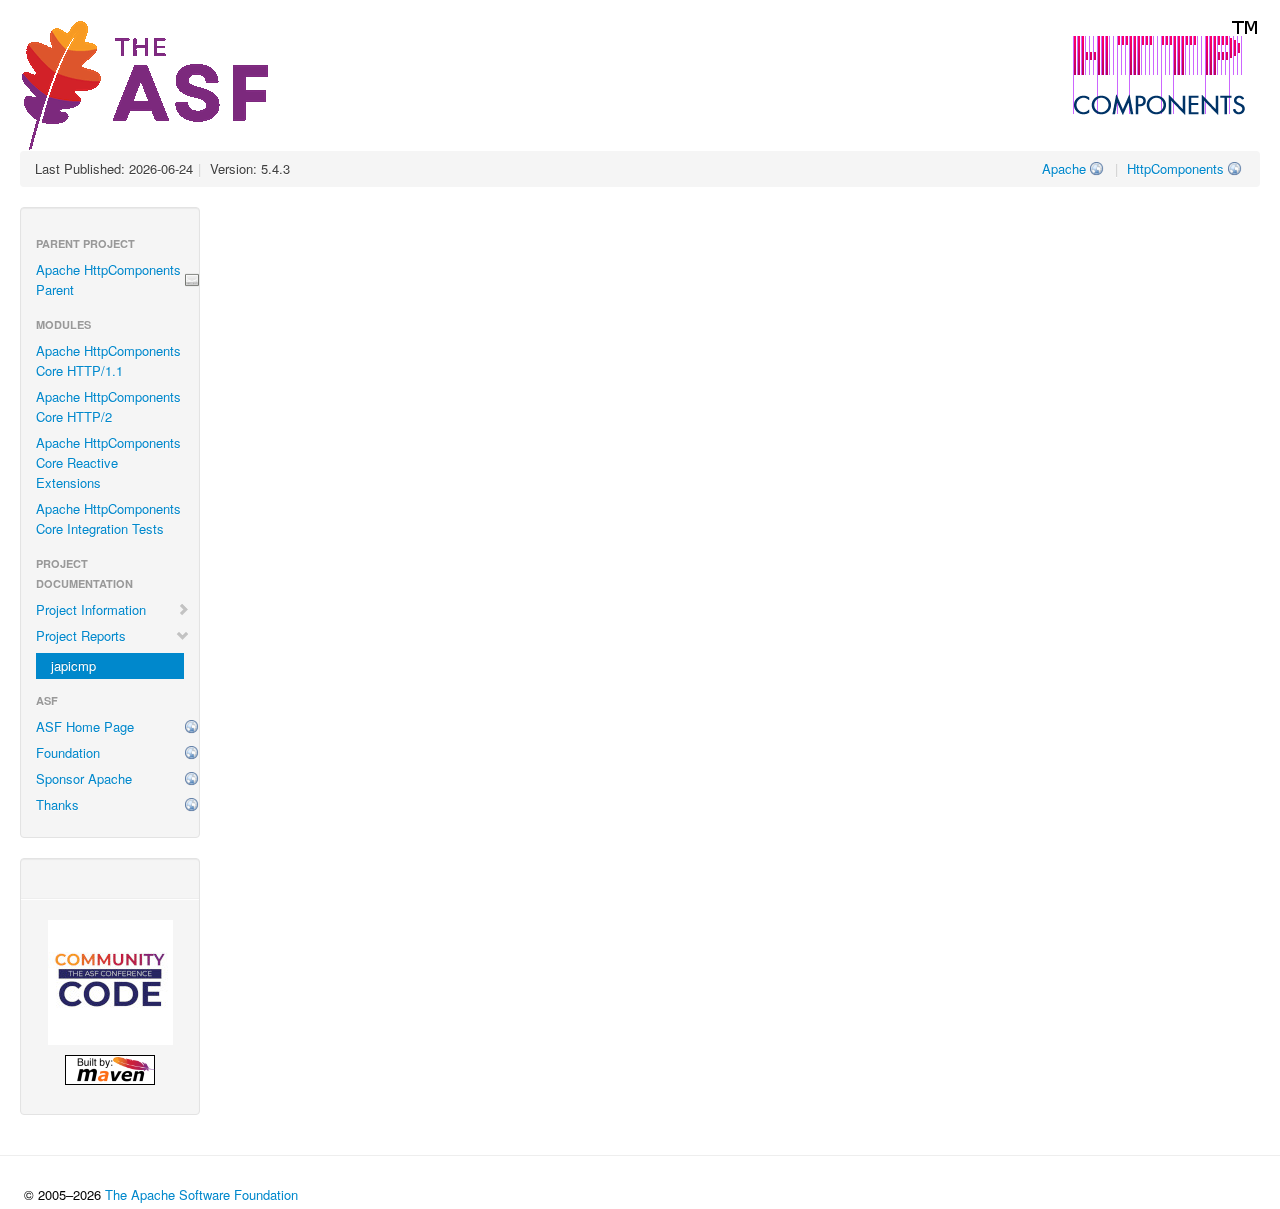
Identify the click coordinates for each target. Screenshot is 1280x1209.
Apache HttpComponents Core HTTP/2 (108, 406)
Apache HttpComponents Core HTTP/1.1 (108, 360)
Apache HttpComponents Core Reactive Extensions (108, 462)
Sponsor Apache (84, 778)
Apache (1064, 168)
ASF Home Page (85, 726)
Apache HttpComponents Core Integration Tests (108, 518)
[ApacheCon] (110, 982)
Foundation (68, 752)
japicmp (73, 665)
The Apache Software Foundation (201, 1194)
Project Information (91, 609)
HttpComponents (1175, 168)
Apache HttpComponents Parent (108, 279)
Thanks (57, 804)
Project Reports (81, 635)
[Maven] (110, 1070)
